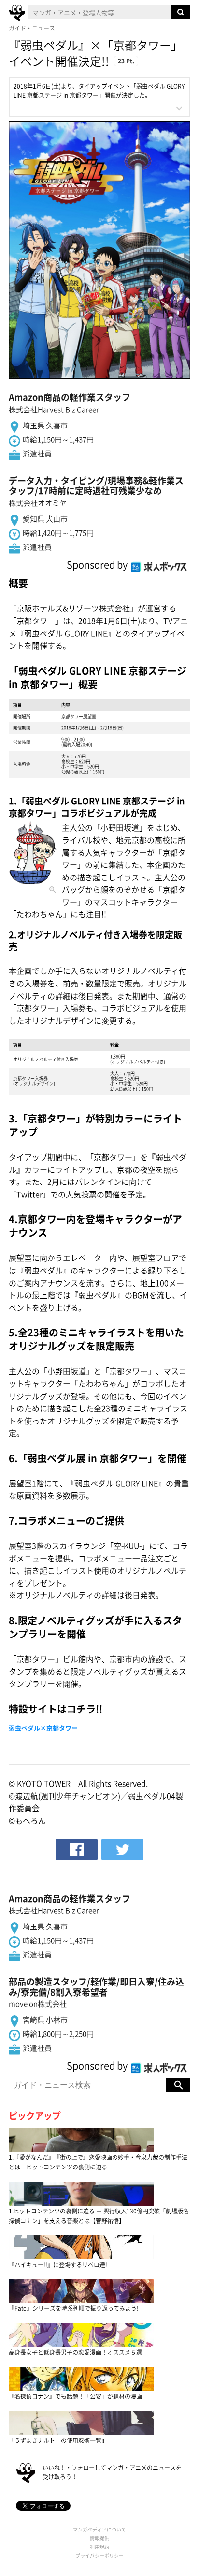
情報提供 (99, 2538)
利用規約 (99, 2547)
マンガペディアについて (99, 2529)
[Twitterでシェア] (122, 1849)
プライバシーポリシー (99, 2555)
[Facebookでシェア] (77, 1849)
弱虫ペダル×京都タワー (43, 1728)
